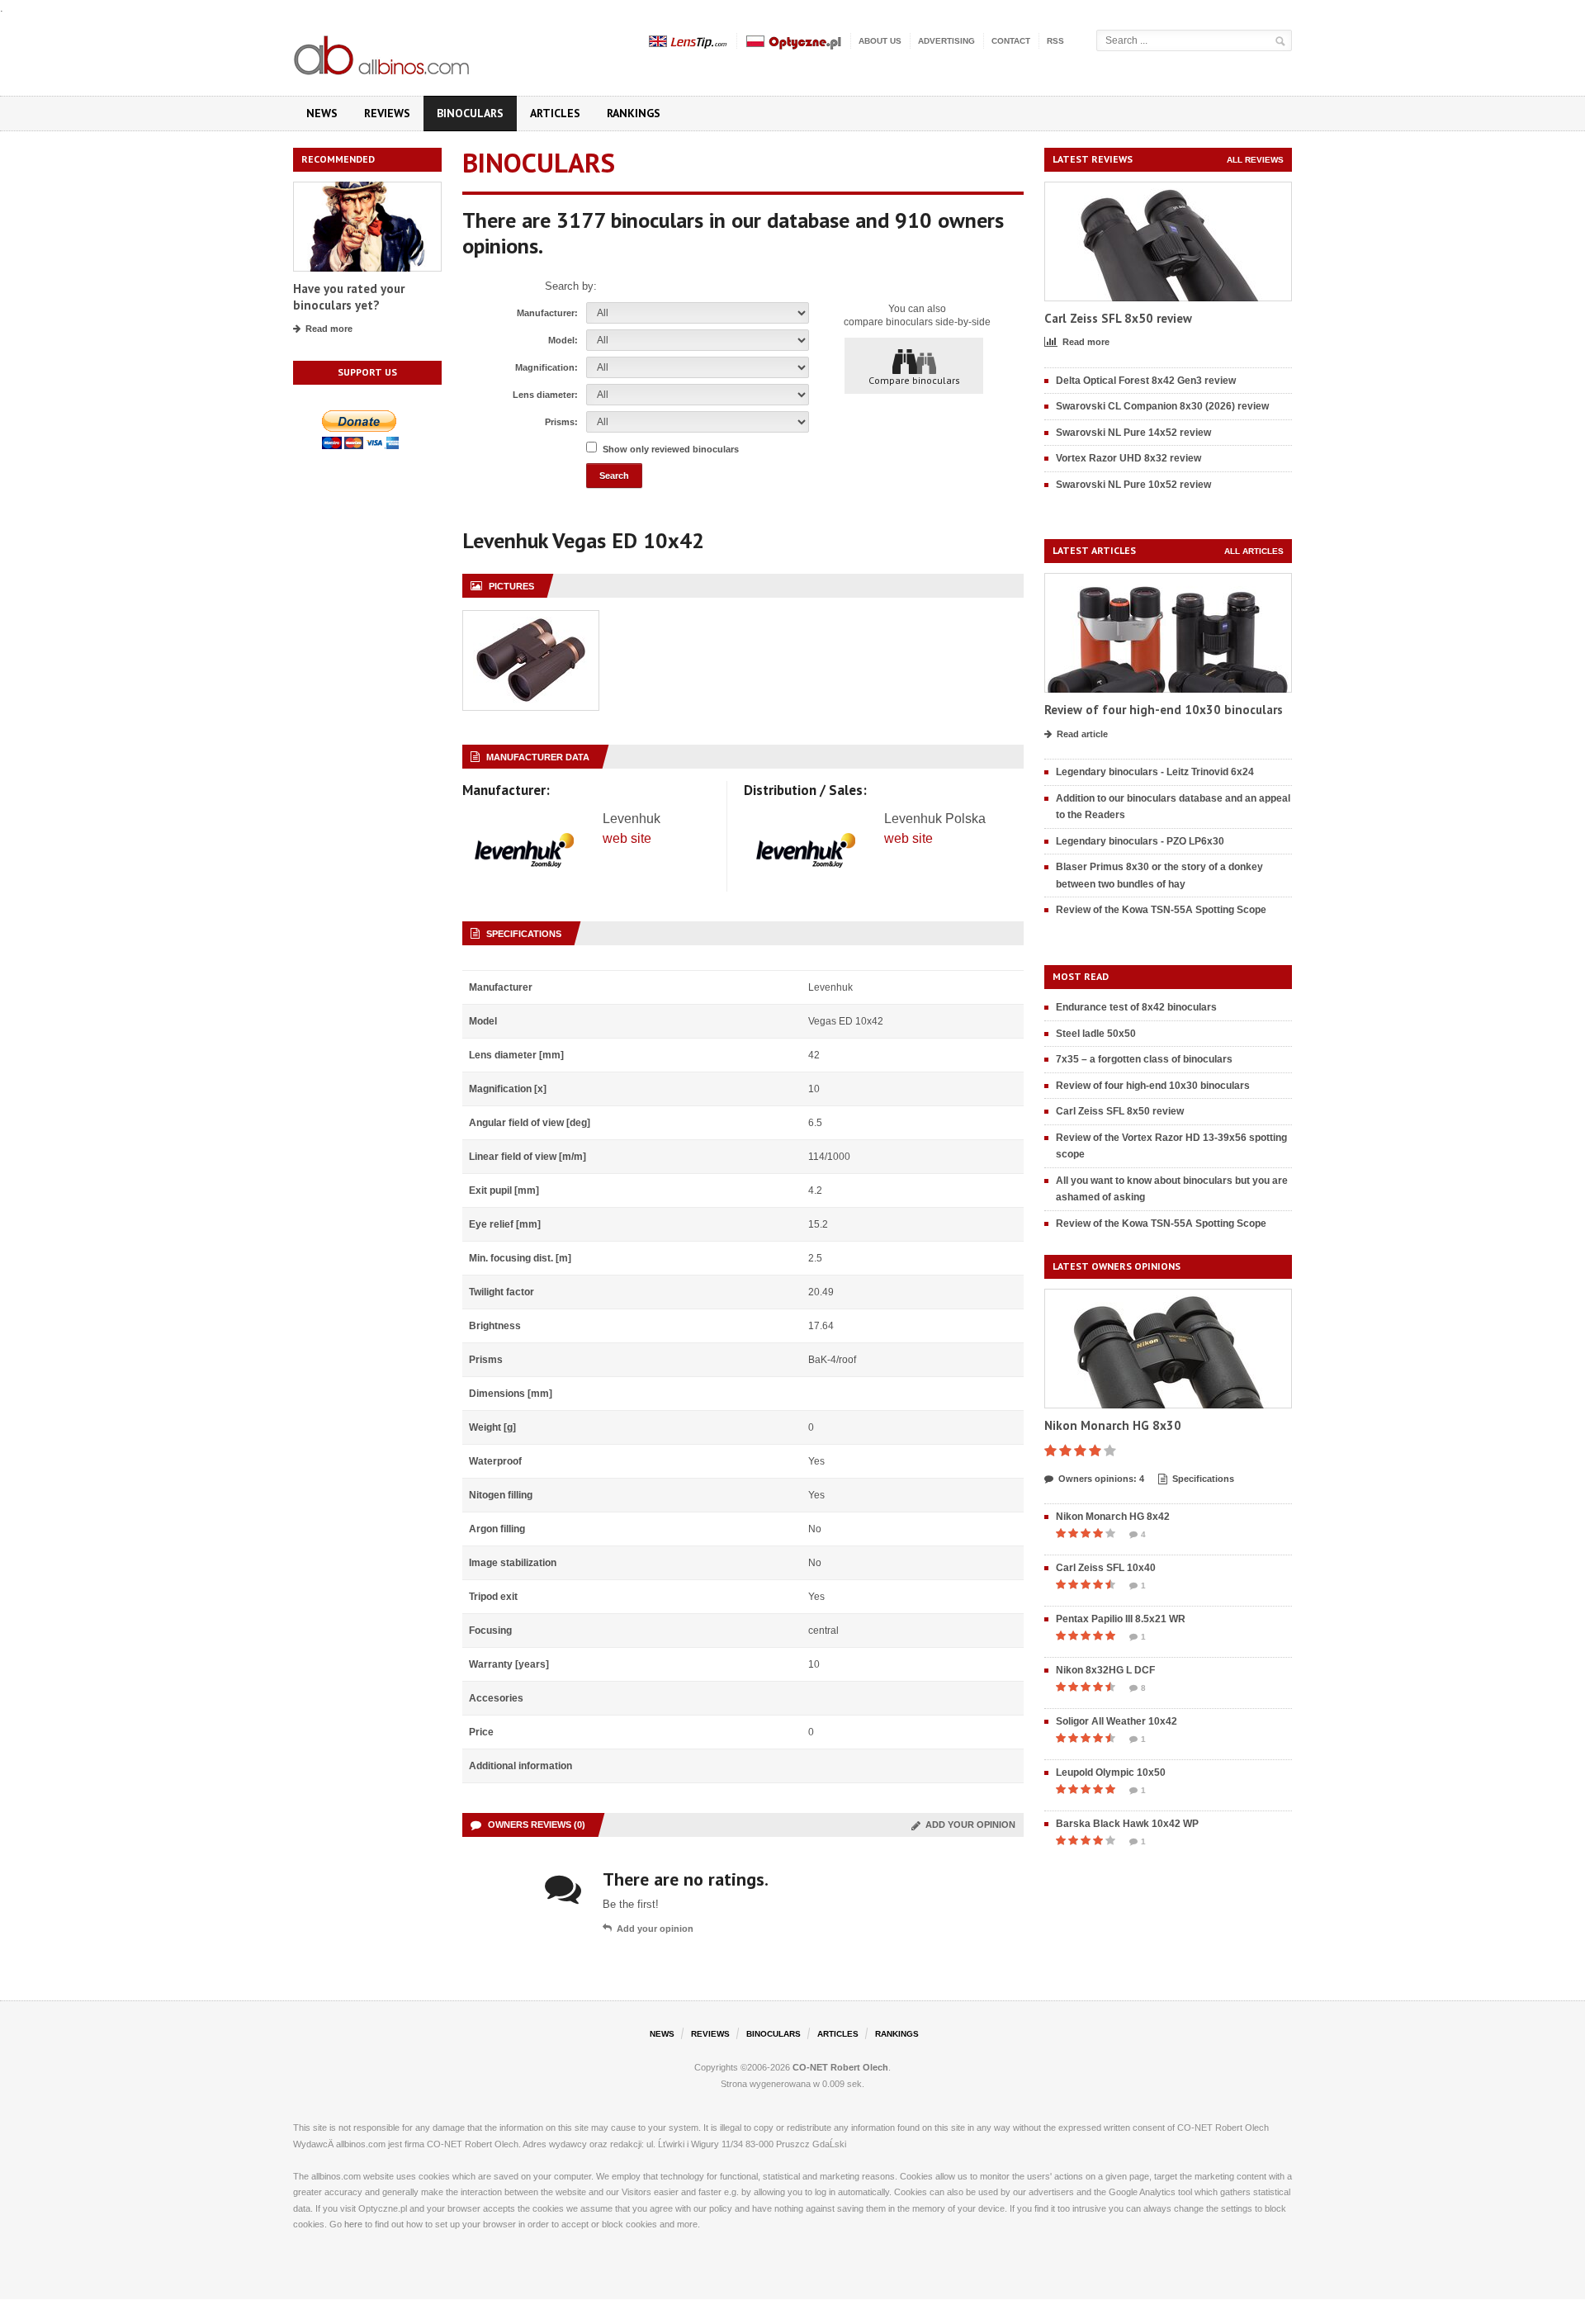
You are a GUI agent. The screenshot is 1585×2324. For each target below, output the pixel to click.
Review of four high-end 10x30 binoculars (1164, 710)
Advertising (946, 41)
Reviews (387, 113)
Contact (1011, 41)
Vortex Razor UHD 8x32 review (1128, 458)
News (322, 113)
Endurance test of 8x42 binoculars (1136, 1007)
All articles (1254, 551)
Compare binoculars (914, 380)
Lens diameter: (545, 395)
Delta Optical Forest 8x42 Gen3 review (1146, 381)
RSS (1055, 41)
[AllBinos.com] (383, 52)
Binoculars (470, 113)
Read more (329, 329)
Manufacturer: (547, 313)
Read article (1082, 734)
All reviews (1255, 160)
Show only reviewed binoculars (671, 449)
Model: (563, 340)
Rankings (634, 113)
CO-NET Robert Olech (840, 2067)
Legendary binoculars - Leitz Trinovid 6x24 (1155, 772)
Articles (555, 113)
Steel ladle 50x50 (1096, 1034)
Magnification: (546, 367)
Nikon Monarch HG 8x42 (1113, 1517)
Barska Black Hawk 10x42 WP (1127, 1824)
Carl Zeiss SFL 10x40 (1106, 1568)
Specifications (1203, 1479)
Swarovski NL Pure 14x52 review (1133, 433)
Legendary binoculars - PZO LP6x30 (1140, 841)
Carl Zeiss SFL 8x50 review (1118, 318)
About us (880, 41)
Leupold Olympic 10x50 (1111, 1773)
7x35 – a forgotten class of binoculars (1144, 1059)
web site (627, 838)
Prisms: (561, 422)
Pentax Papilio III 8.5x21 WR (1121, 1619)
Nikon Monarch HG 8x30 (1113, 1425)
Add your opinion (968, 1825)
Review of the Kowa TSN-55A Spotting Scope (1161, 910)
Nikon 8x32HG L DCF (1105, 1670)
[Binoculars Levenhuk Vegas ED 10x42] (531, 620)
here (353, 2224)
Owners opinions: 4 (1101, 1479)
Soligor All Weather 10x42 (1117, 1721)
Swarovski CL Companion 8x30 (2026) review (1162, 406)
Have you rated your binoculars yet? (349, 297)
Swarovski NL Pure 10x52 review (1133, 485)
